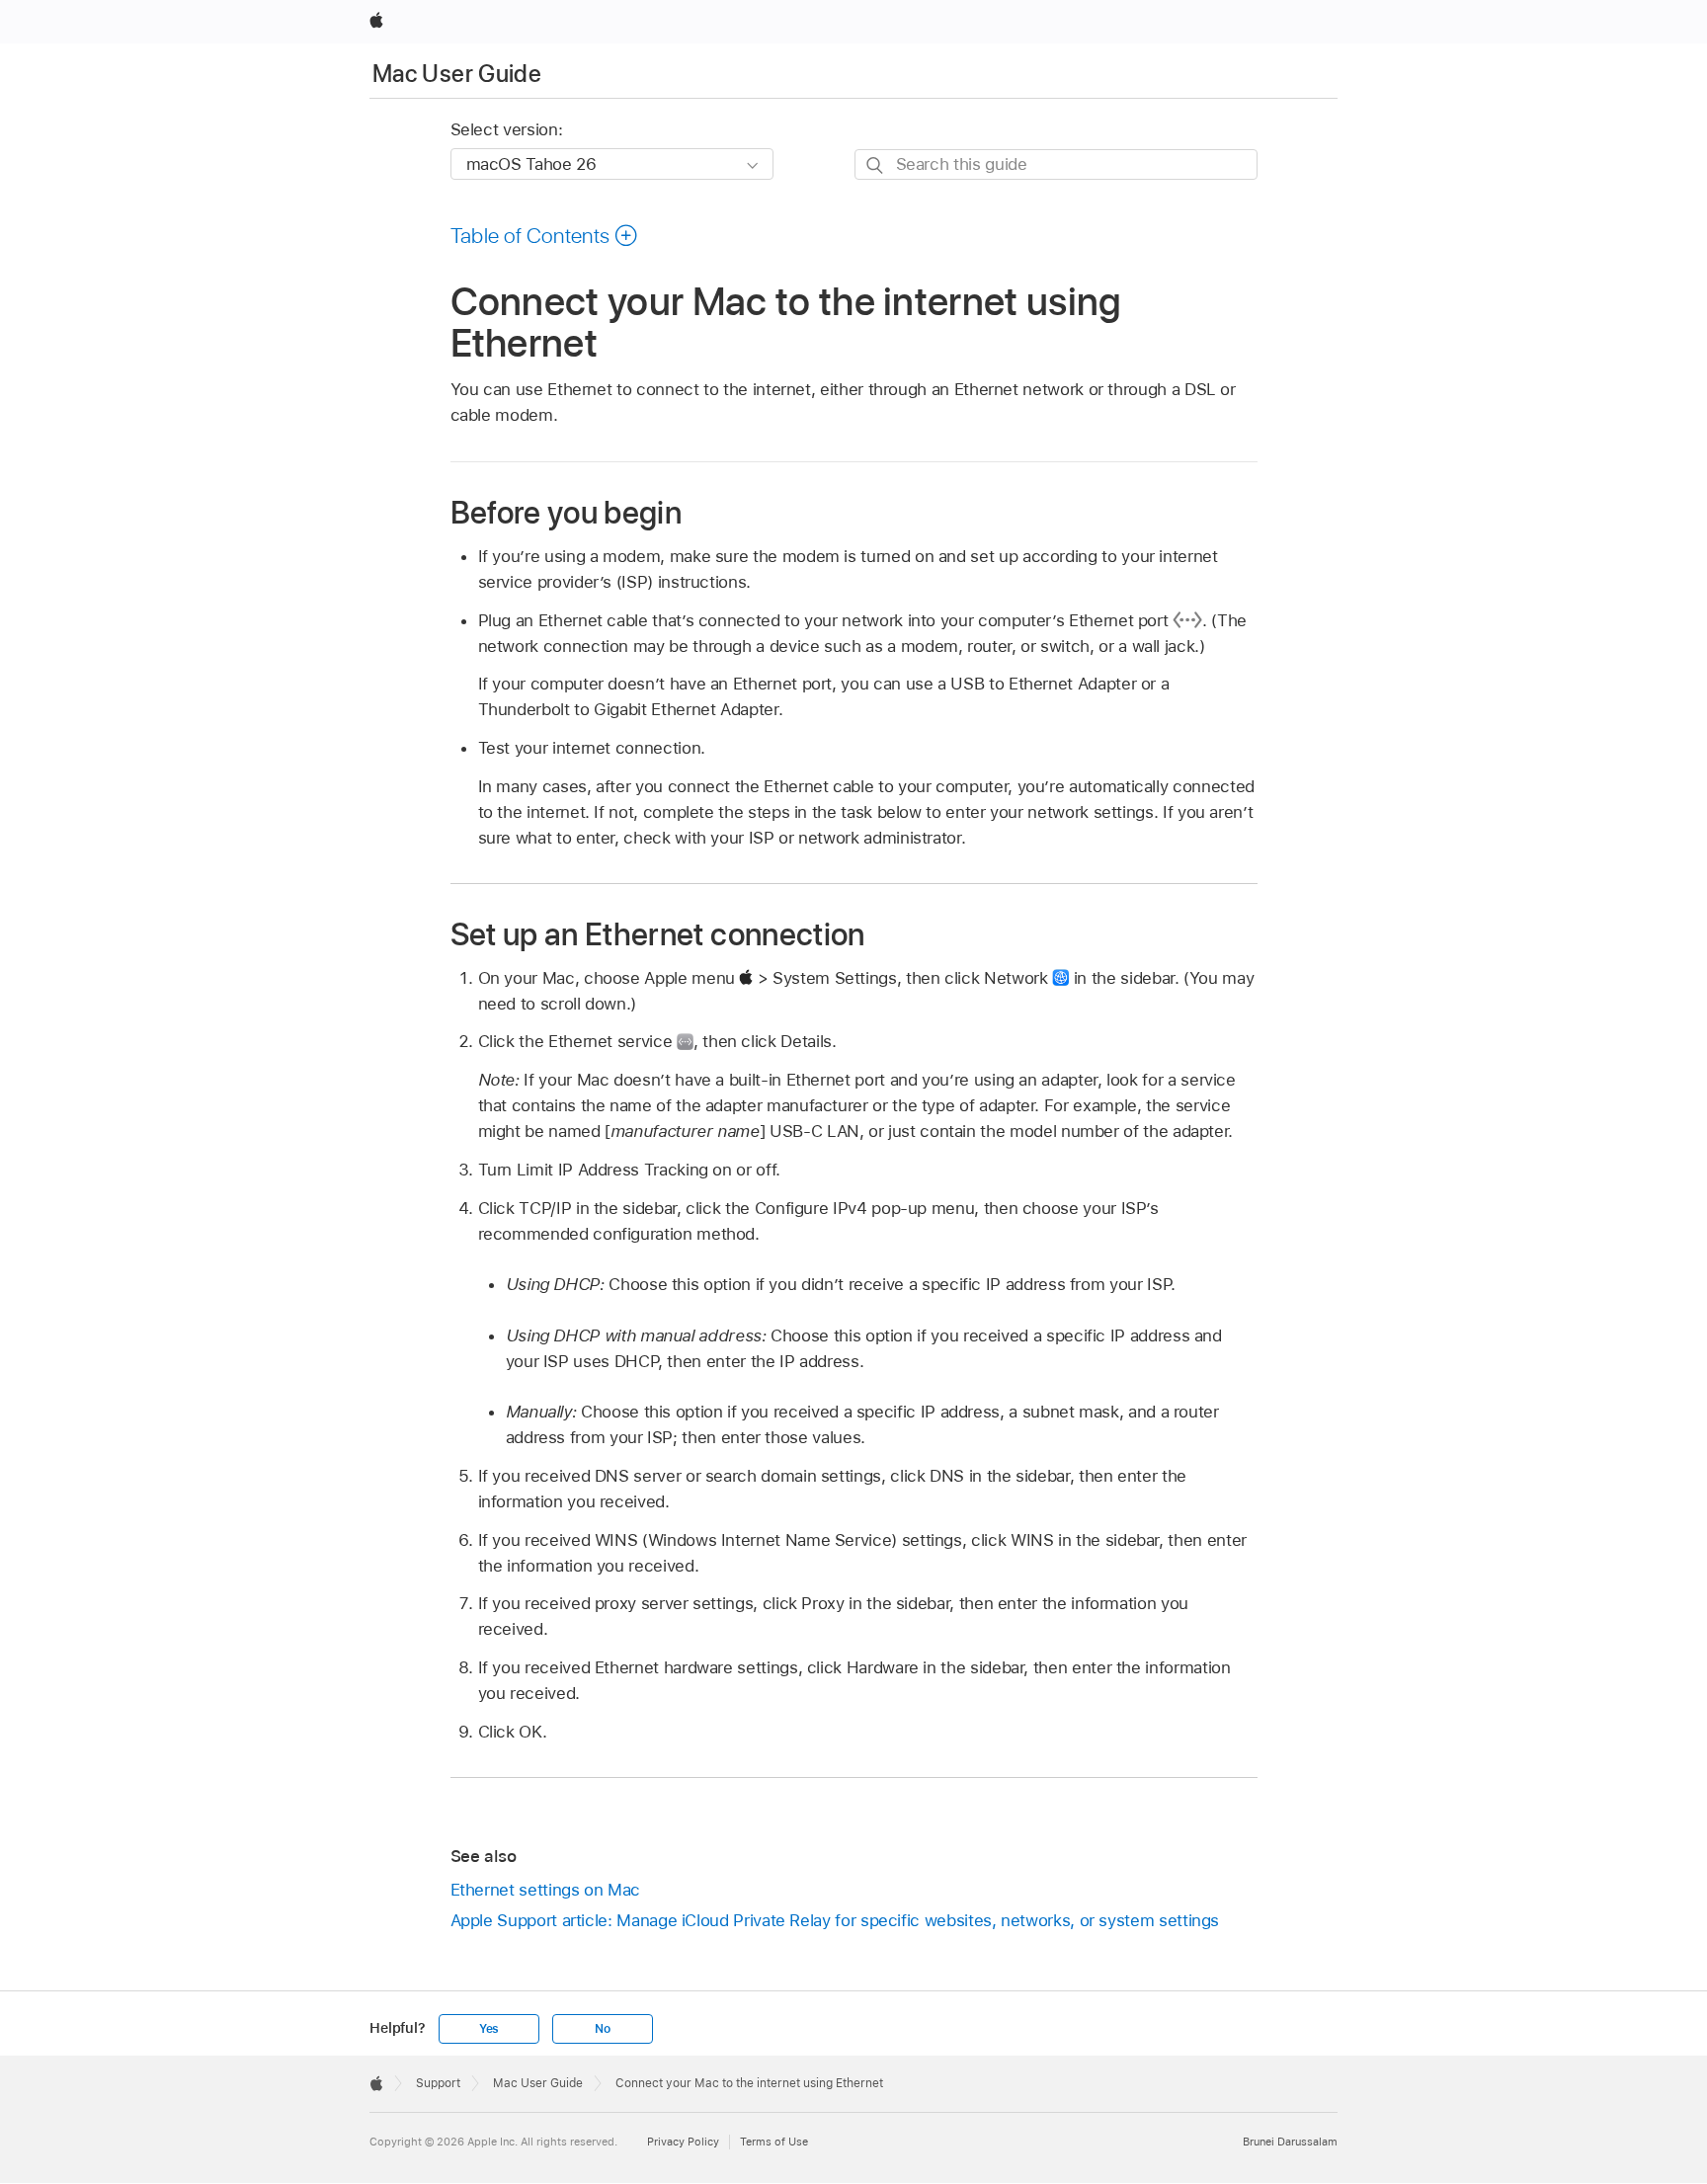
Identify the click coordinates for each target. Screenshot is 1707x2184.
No (603, 2029)
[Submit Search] (876, 165)
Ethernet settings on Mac (545, 1890)
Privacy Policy (683, 2142)
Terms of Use (774, 2142)
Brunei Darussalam (1290, 2142)
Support (438, 2083)
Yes (489, 2029)
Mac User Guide (457, 74)
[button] (545, 235)
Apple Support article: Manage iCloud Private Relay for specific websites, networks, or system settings (835, 1920)
